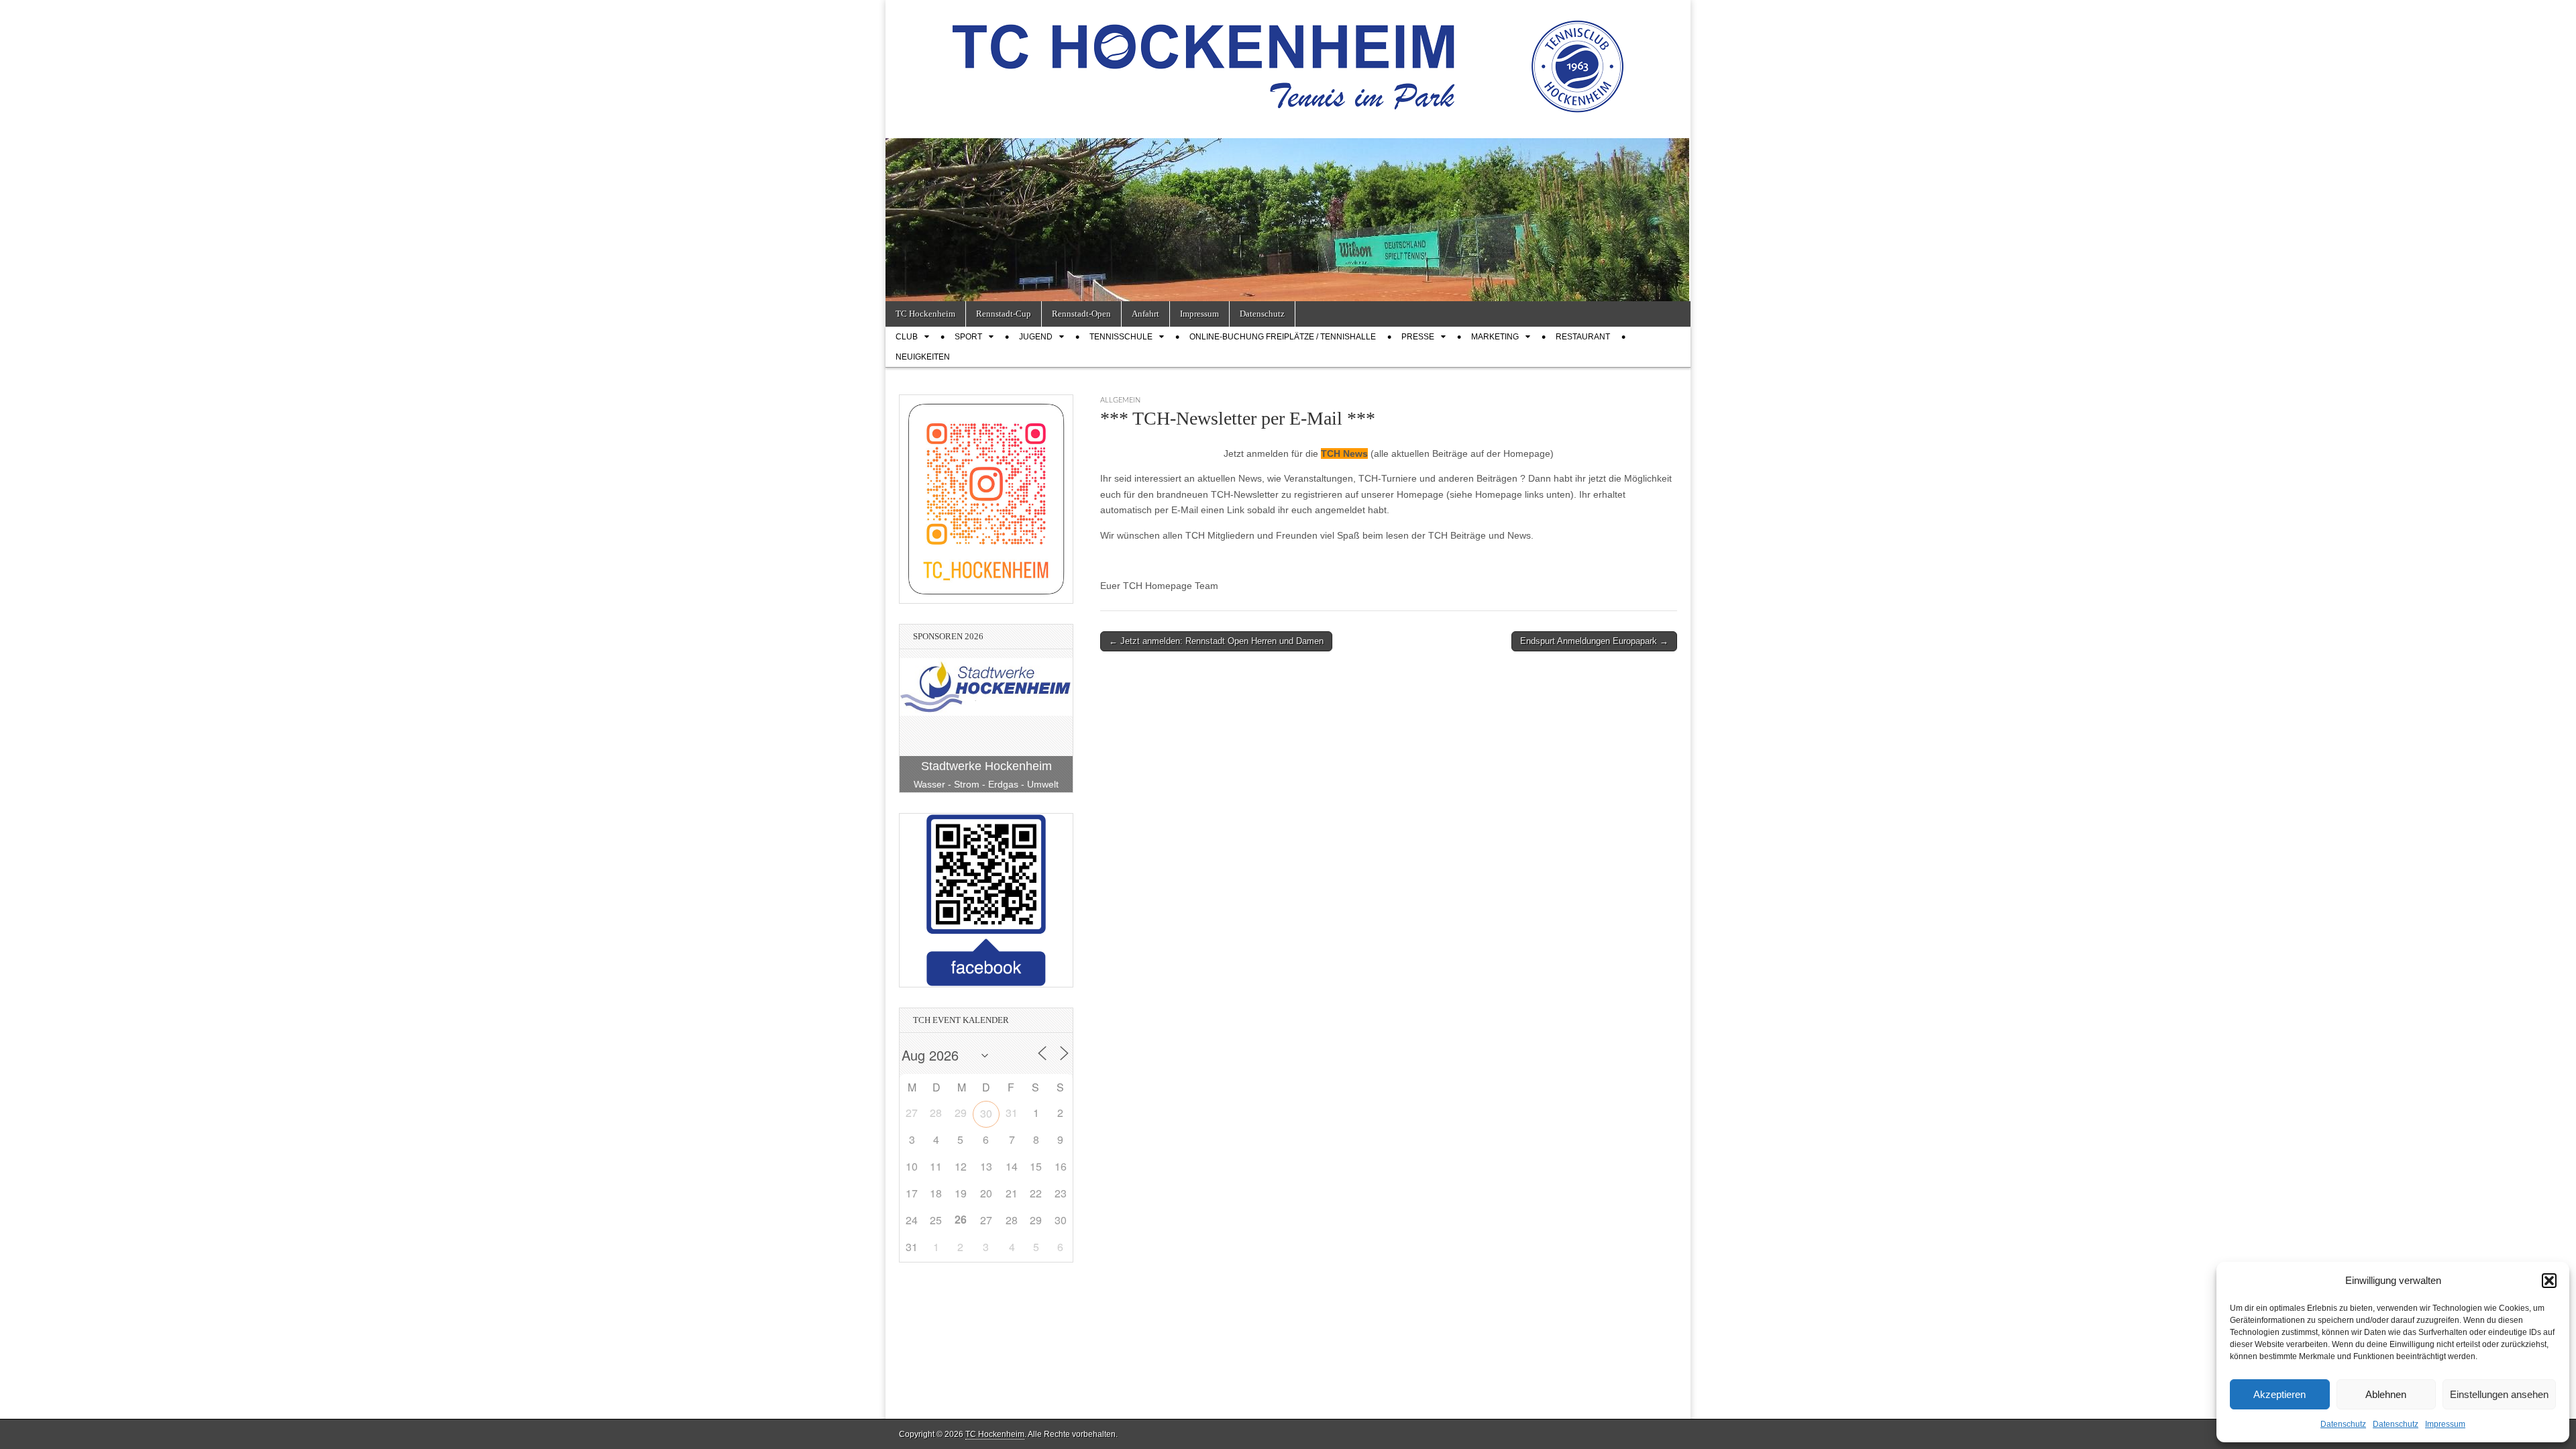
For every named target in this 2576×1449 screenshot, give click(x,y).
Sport (968, 337)
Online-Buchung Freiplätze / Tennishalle (1283, 337)
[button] (2549, 1281)
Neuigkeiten (923, 357)
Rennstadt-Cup (1004, 314)
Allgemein (1120, 400)
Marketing (1495, 337)
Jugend (1036, 337)
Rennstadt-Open (1081, 314)
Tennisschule (1121, 337)
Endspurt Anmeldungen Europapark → (1594, 641)
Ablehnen (2386, 1394)
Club (907, 337)
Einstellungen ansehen (2499, 1394)
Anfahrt (1145, 314)
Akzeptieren (2279, 1394)
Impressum (2445, 1424)
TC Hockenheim (925, 314)
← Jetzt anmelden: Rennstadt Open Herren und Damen (1216, 641)
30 (986, 1113)
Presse (1418, 337)
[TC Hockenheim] (1288, 59)
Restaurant (1583, 337)
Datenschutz (2343, 1424)
